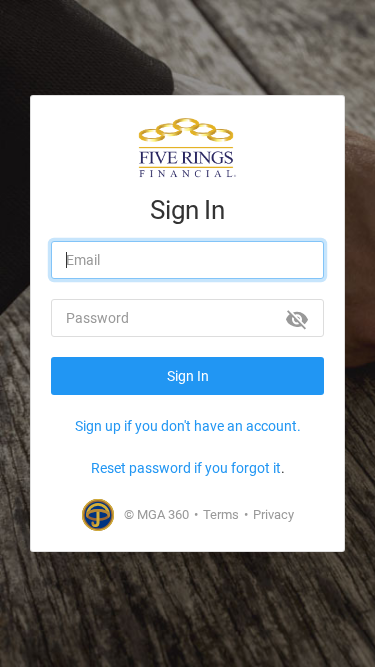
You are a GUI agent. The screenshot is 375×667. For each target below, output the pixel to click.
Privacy (273, 514)
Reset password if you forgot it (186, 468)
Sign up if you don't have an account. (188, 426)
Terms (221, 514)
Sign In (188, 376)
